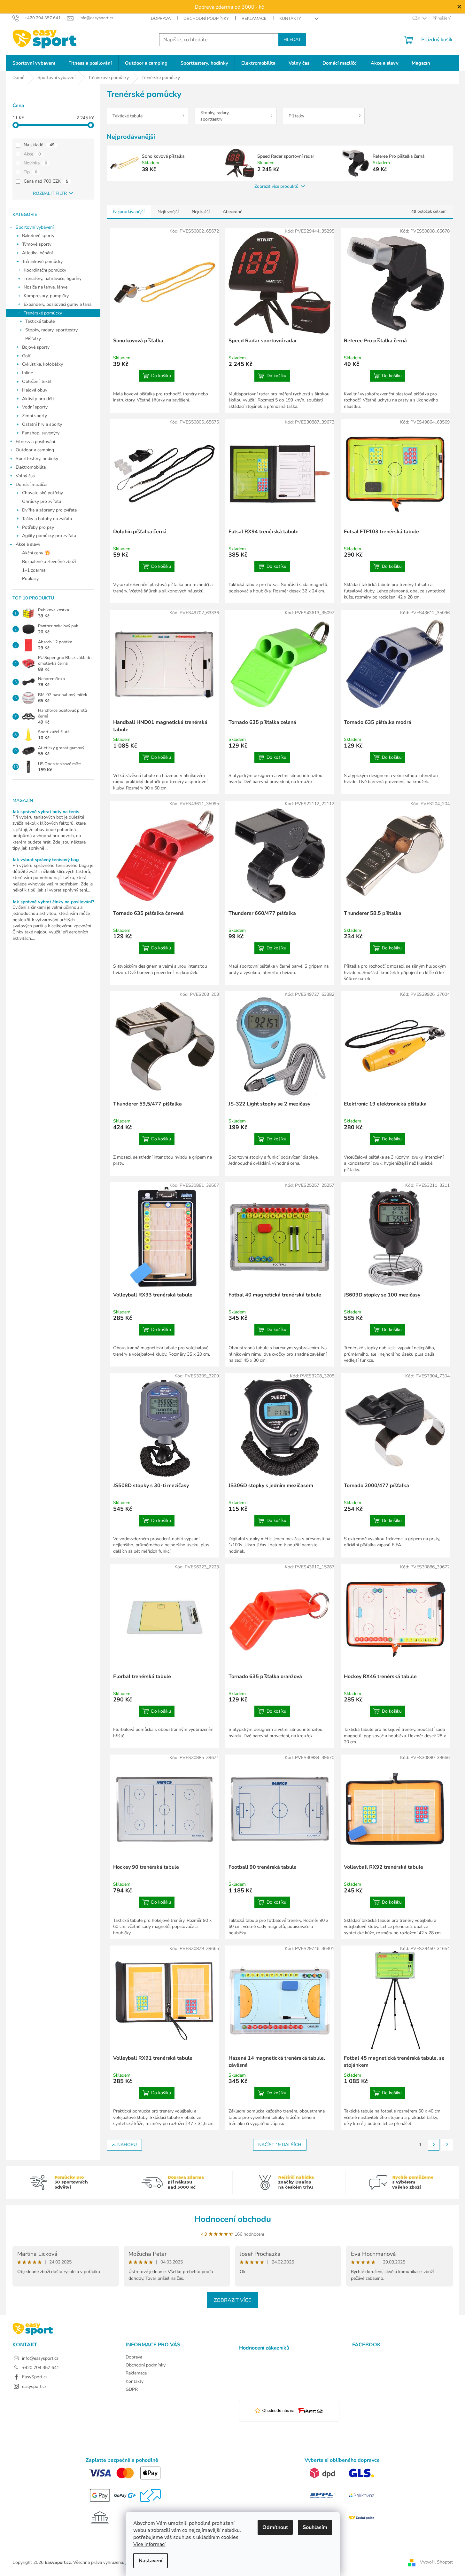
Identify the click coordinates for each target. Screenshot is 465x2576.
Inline (27, 373)
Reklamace (254, 19)
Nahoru (127, 2145)
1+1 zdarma (34, 570)
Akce (32, 154)
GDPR (132, 2389)
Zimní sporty (35, 416)
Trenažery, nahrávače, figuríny (53, 278)
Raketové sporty (38, 236)
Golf (26, 356)
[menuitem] (34, 63)
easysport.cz (34, 2386)
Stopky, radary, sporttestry (51, 330)
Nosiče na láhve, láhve (46, 287)
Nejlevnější (168, 212)
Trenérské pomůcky (43, 313)
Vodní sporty (35, 407)
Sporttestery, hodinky (37, 459)
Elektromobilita (31, 467)
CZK (417, 18)
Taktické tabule (40, 321)
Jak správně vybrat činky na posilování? (53, 902)
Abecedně (232, 212)
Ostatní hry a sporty (42, 424)
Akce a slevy (28, 544)
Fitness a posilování (35, 442)
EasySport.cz (35, 2377)
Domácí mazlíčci (31, 484)
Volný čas (25, 476)
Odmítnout (275, 2527)
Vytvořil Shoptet (436, 2562)
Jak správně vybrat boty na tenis (46, 812)
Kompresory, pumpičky (46, 296)
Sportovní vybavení (35, 227)
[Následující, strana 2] (434, 2145)
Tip (31, 172)
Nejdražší (201, 212)
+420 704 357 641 (41, 2368)
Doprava (161, 19)
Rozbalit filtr (50, 193)
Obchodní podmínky (206, 19)
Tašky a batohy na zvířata (47, 519)
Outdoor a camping (35, 450)
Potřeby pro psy (38, 527)
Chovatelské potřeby (43, 493)
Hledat (292, 40)
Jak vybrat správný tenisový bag (46, 860)
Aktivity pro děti (38, 399)
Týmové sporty (37, 244)
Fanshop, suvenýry (41, 433)
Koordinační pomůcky (45, 270)
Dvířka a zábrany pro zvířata (49, 510)
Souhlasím (315, 2527)
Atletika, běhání (37, 253)
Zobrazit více (232, 2300)
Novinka (35, 163)
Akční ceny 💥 (36, 553)
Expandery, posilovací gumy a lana (58, 304)
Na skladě (39, 145)
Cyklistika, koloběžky (43, 364)
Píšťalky (33, 339)
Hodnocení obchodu (233, 2219)
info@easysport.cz (40, 2358)
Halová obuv (35, 390)
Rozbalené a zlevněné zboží (49, 562)
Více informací (149, 2544)
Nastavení (151, 2561)
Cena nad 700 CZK (46, 181)
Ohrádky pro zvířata (42, 501)
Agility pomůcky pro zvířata (49, 536)
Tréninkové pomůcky (42, 262)
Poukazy (30, 579)
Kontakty (290, 19)
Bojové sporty (36, 347)
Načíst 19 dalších (280, 2145)
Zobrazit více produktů (276, 186)
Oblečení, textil (37, 381)
